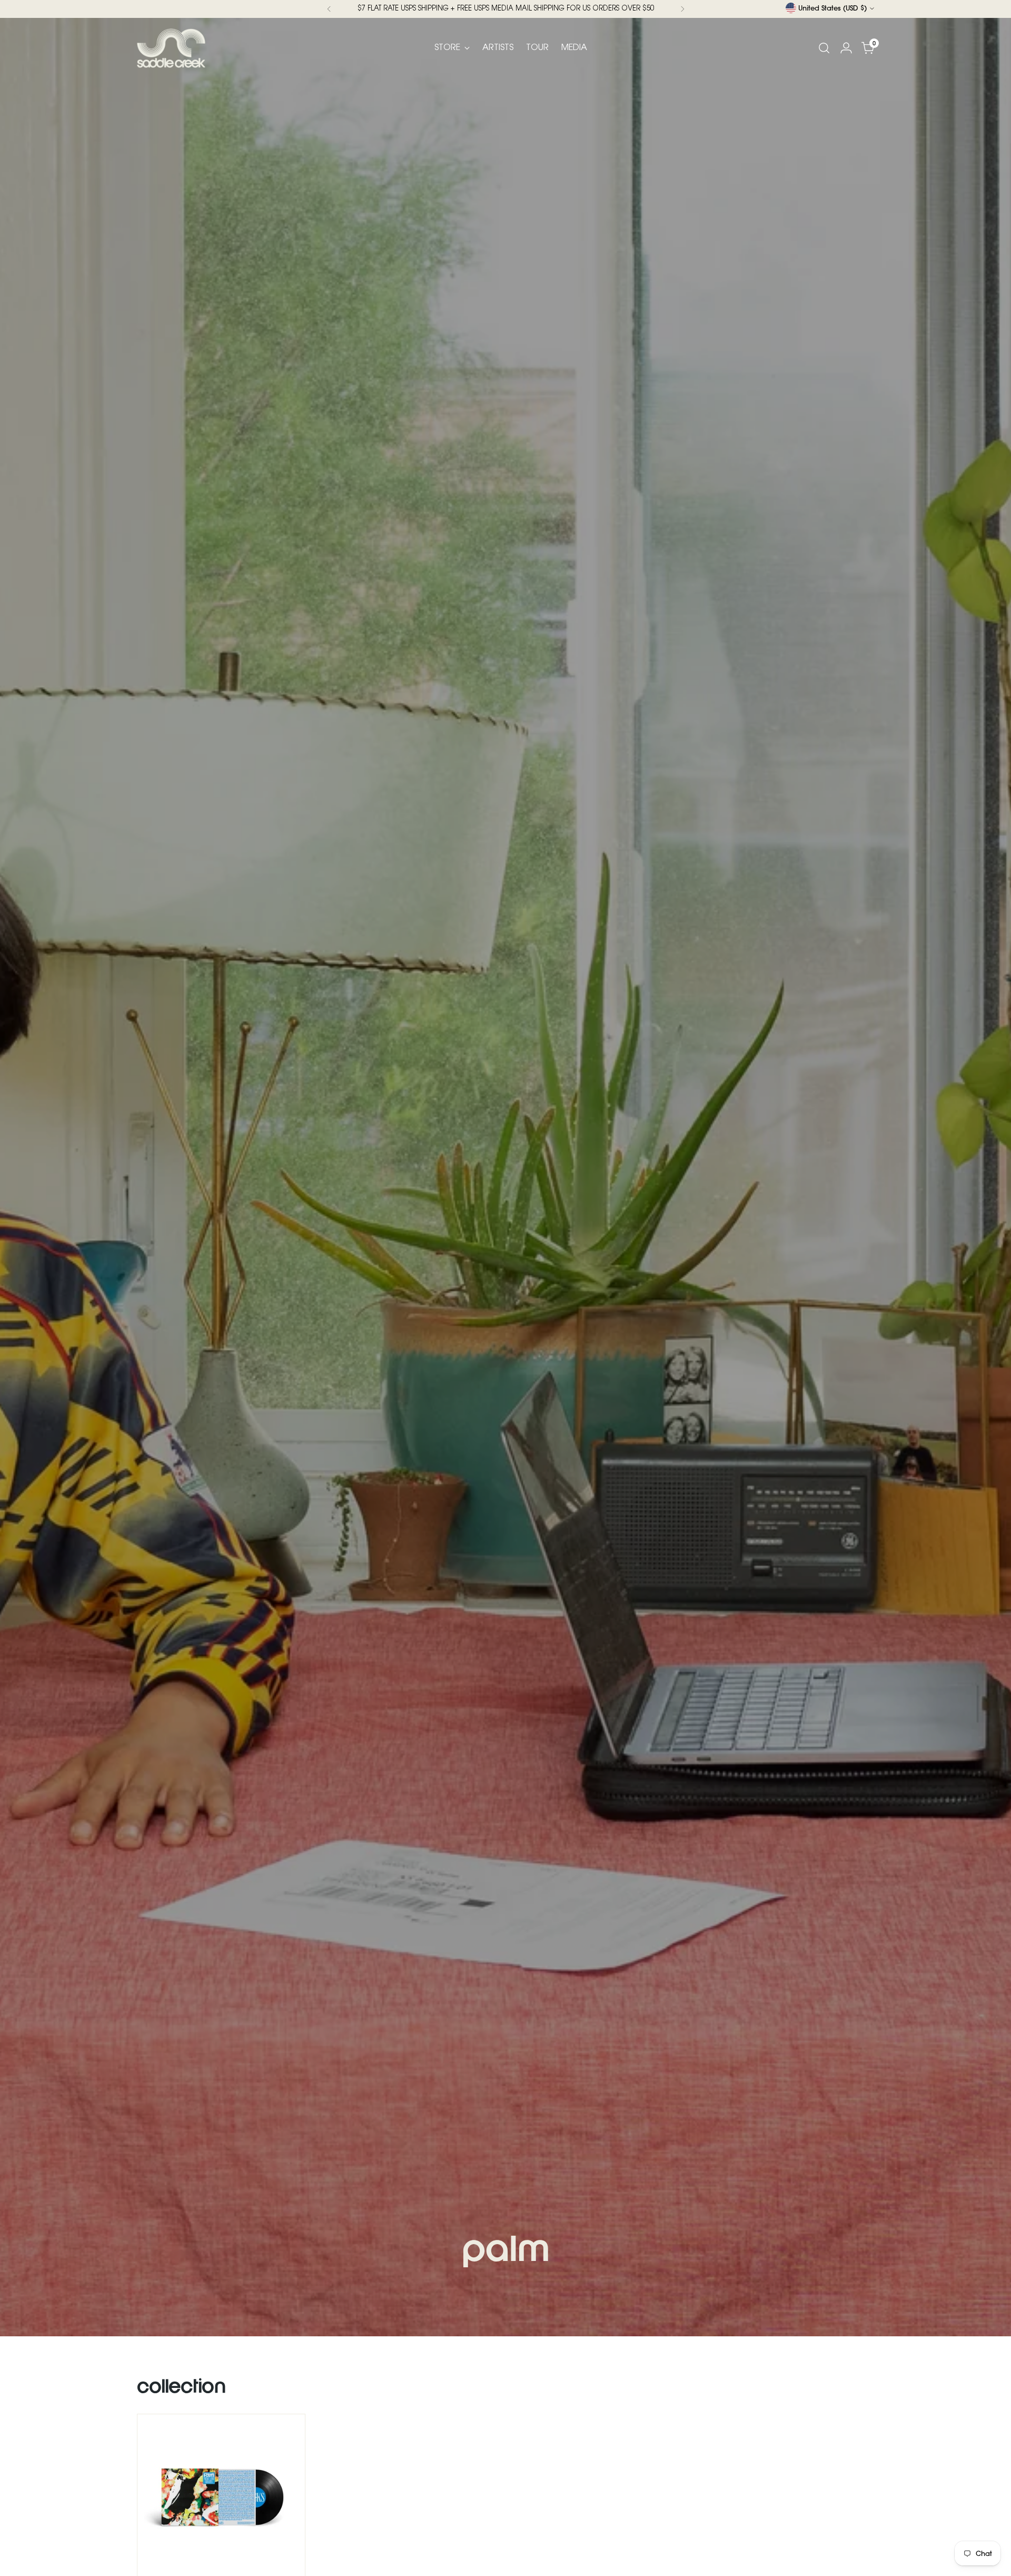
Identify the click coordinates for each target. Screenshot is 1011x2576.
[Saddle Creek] (171, 48)
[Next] (682, 9)
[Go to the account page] (846, 48)
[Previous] (329, 9)
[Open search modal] (824, 48)
